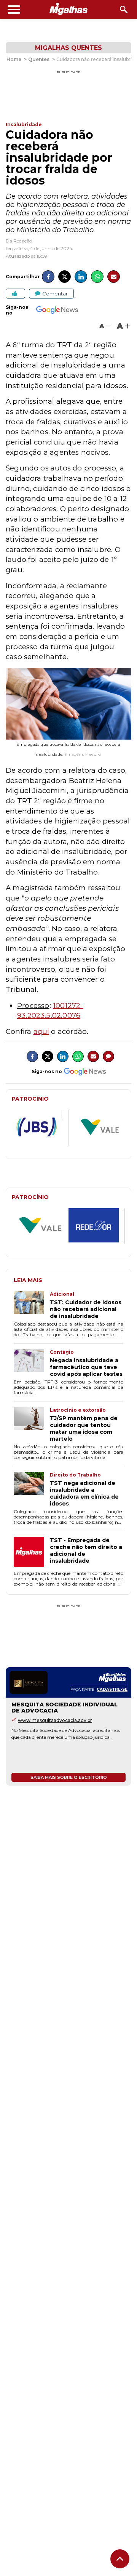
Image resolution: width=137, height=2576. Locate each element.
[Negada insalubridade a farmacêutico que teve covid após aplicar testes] (32, 1363)
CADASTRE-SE (112, 1689)
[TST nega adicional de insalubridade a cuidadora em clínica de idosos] (32, 1489)
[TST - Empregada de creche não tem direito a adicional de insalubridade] (32, 1553)
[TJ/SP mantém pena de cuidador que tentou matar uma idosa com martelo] (32, 1425)
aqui (41, 1031)
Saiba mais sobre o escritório (69, 1777)
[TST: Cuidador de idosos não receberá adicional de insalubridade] (32, 1305)
